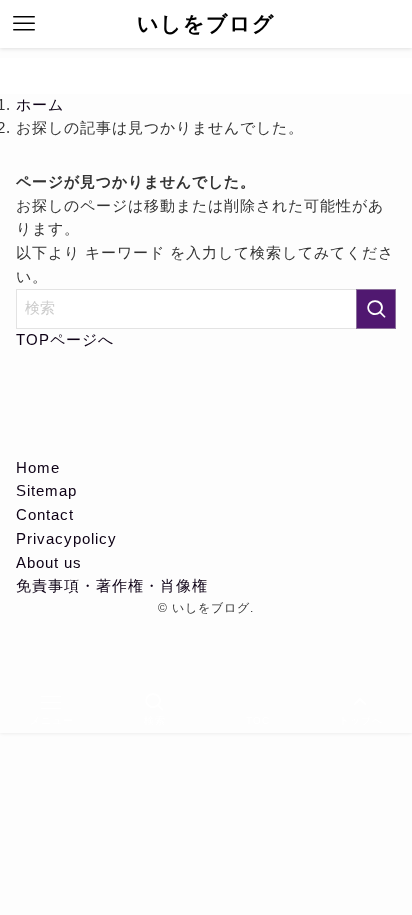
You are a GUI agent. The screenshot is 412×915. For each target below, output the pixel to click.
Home (38, 468)
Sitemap (46, 491)
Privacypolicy (66, 539)
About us (49, 563)
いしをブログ (206, 24)
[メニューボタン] (24, 24)
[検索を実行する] (376, 309)
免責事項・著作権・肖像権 (112, 586)
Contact (45, 515)
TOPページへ (65, 340)
